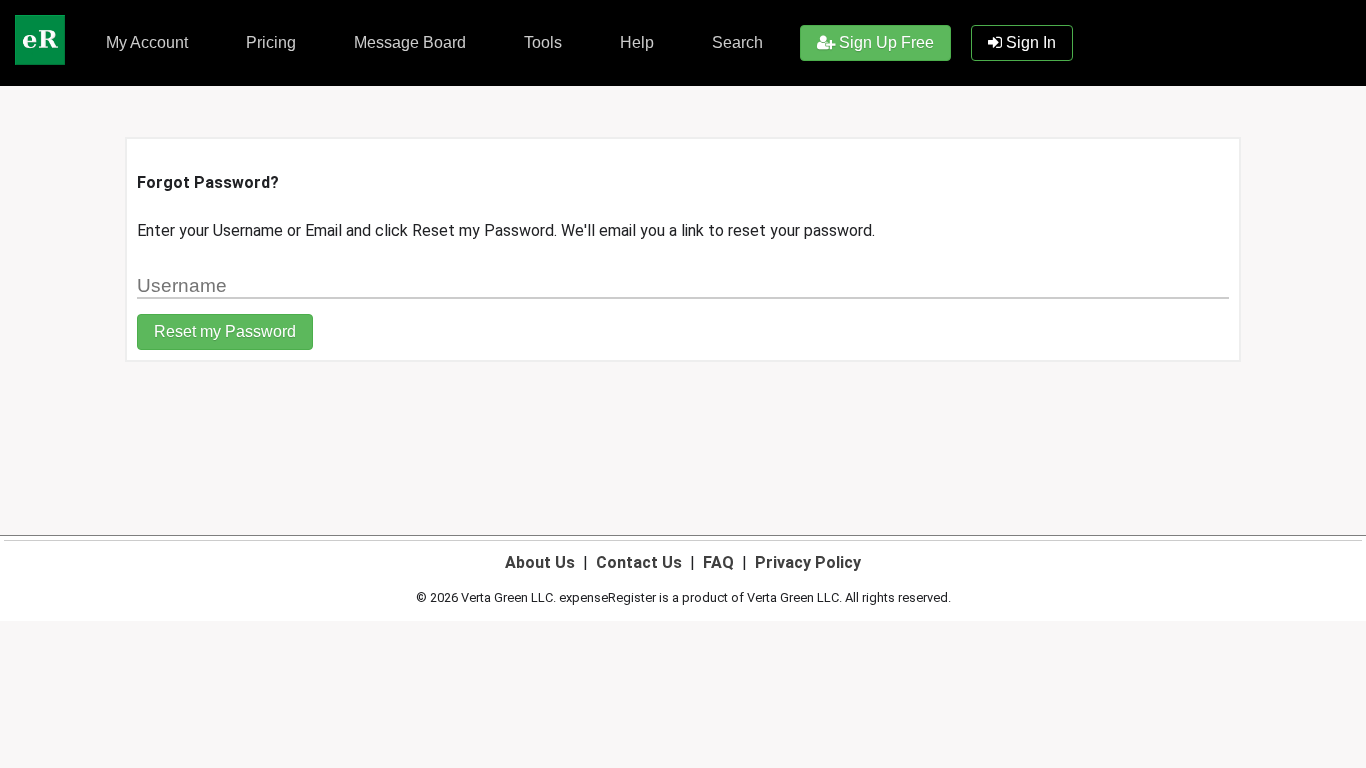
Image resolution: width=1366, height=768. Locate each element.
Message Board (408, 42)
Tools (541, 42)
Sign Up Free (884, 42)
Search (735, 42)
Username (166, 275)
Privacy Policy (808, 562)
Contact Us (639, 562)
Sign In (1029, 42)
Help (635, 42)
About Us (540, 562)
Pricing (269, 42)
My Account (145, 42)
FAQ (718, 562)
